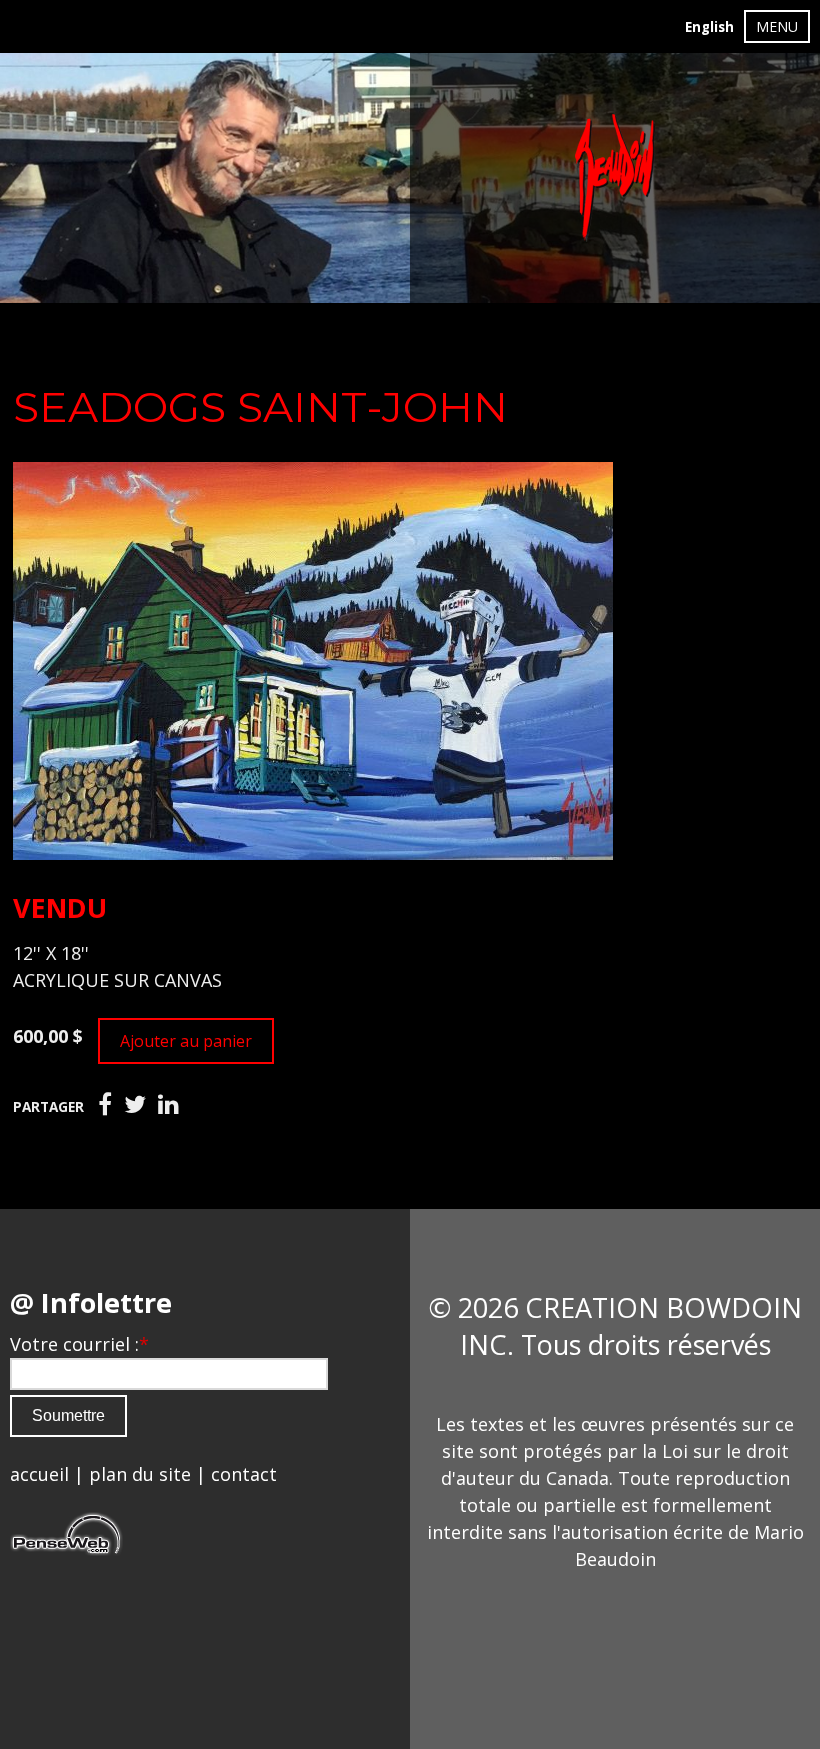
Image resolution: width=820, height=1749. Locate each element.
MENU (777, 26)
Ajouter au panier (186, 1041)
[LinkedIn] (168, 1105)
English (709, 27)
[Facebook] (105, 1105)
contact (244, 1474)
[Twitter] (135, 1105)
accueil (39, 1474)
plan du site (140, 1474)
